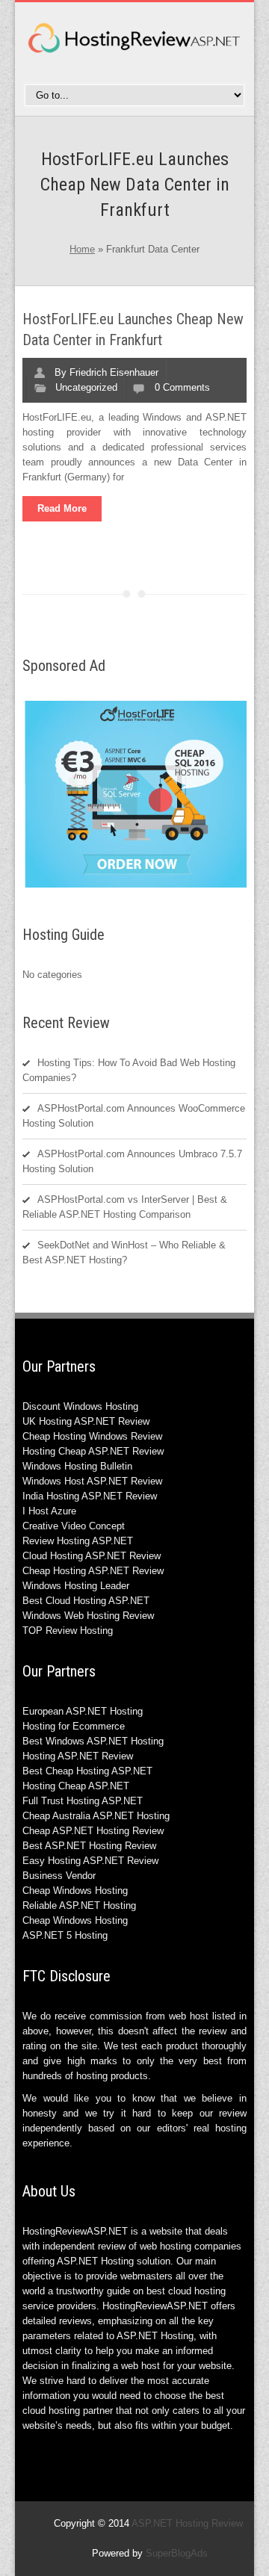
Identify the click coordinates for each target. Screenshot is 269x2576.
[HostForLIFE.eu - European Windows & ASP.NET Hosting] (137, 886)
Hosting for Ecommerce (74, 1726)
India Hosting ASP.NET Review (90, 1496)
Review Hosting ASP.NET (78, 1541)
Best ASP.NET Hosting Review (89, 1846)
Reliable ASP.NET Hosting (79, 1905)
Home (82, 249)
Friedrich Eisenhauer (114, 372)
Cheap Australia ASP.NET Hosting (96, 1816)
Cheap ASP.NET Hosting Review (93, 1831)
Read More (62, 508)
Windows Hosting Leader (76, 1586)
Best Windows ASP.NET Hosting (93, 1741)
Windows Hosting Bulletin (77, 1466)
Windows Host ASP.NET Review (92, 1481)
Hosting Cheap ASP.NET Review (93, 1451)
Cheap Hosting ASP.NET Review (93, 1571)
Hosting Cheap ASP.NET (76, 1786)
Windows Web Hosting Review (88, 1616)
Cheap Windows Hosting (75, 1891)
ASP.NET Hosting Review (187, 2523)
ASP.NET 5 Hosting (65, 1935)
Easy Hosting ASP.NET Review (90, 1861)
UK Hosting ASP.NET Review (86, 1421)
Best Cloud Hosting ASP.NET (86, 1601)
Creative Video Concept (74, 1526)
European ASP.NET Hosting (83, 1711)
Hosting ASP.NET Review (78, 1756)
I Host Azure (49, 1511)
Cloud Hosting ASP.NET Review (92, 1556)
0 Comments (182, 387)
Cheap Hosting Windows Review (92, 1436)
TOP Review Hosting (68, 1631)
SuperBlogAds (177, 2553)
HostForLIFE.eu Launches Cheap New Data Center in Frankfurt (133, 329)
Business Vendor (59, 1876)
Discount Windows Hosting (80, 1406)
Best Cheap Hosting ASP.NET (87, 1771)
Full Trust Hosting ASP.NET (83, 1801)
